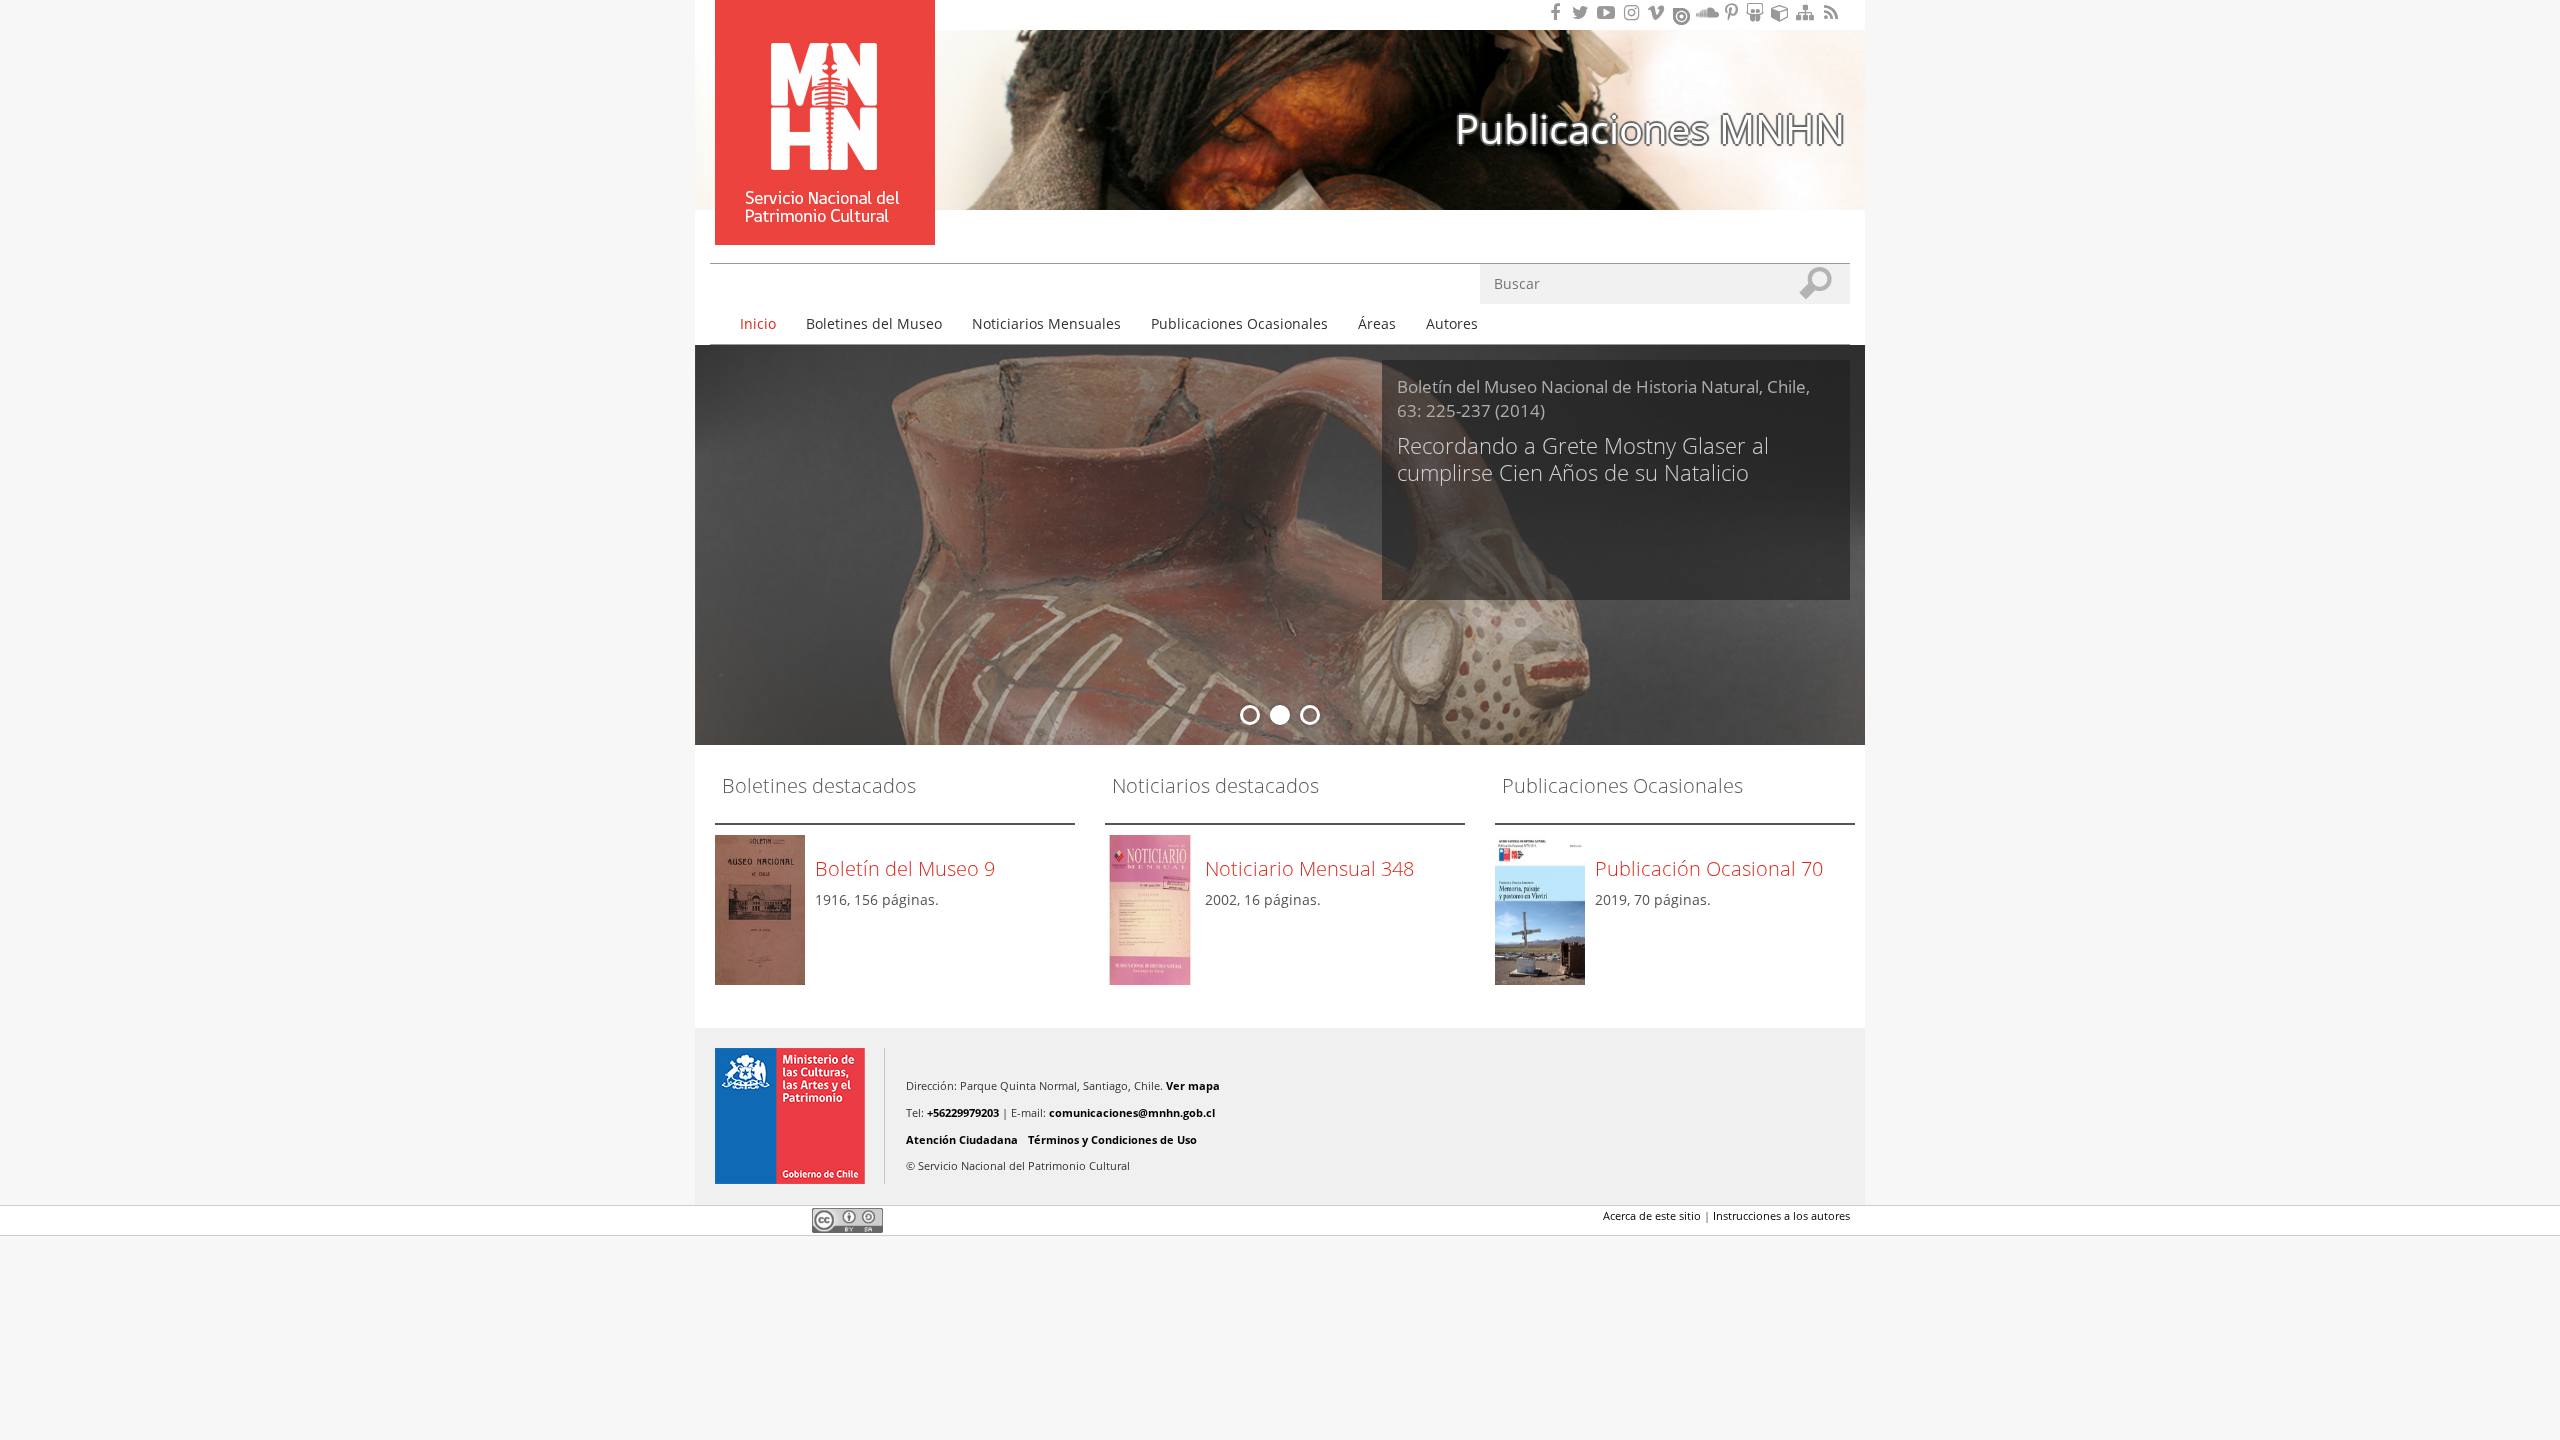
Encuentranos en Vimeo (1659, 12)
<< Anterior (735, 715)
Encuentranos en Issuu (1683, 14)
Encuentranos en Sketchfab (1783, 12)
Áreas (1377, 323)
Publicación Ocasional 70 (1709, 868)
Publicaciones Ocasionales (1239, 323)
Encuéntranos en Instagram (1634, 12)
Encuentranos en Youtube (1609, 12)
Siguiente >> (1825, 715)
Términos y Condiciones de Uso (1112, 1139)
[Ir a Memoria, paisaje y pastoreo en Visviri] (1545, 908)
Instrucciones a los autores (1781, 1215)
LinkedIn (790, 1220)
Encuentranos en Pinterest (1733, 12)
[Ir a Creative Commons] (847, 1219)
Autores (1452, 323)
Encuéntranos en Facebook (1559, 12)
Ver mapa (1193, 1085)
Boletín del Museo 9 (905, 868)
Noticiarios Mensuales (1046, 323)
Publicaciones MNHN (1650, 128)
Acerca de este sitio (1652, 1215)
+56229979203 (963, 1112)
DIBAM (823, 209)
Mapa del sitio (1808, 12)
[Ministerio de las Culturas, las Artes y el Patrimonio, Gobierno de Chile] (790, 1116)
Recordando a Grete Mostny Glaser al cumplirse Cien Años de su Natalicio (1583, 459)
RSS (1833, 12)
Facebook (722, 1220)
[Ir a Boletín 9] (765, 908)
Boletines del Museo (874, 323)
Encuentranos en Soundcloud (1708, 12)
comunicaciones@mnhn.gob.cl (1132, 1112)
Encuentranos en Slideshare (1758, 12)
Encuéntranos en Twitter (1584, 12)
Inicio (758, 323)
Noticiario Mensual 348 (1309, 868)
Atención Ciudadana (962, 1139)
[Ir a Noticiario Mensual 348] (1155, 908)
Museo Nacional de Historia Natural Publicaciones (825, 93)
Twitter (756, 1220)
